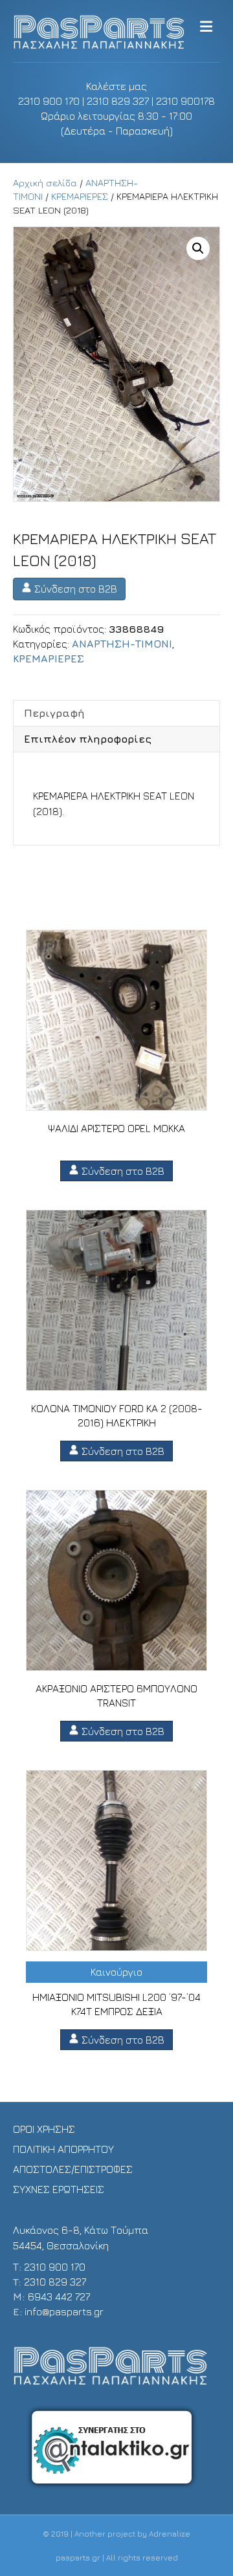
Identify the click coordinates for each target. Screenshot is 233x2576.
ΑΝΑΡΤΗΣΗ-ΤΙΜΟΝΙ (122, 644)
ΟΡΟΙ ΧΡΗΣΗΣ (44, 2129)
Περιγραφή (54, 713)
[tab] (116, 713)
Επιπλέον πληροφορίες (88, 739)
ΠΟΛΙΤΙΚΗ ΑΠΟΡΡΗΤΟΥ (63, 2149)
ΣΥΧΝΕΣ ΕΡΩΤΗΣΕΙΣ (59, 2189)
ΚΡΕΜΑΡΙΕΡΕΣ (80, 196)
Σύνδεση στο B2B (74, 589)
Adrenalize (170, 2534)
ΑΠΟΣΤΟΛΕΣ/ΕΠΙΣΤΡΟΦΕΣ (73, 2169)
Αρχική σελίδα (45, 183)
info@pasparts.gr (64, 2311)
